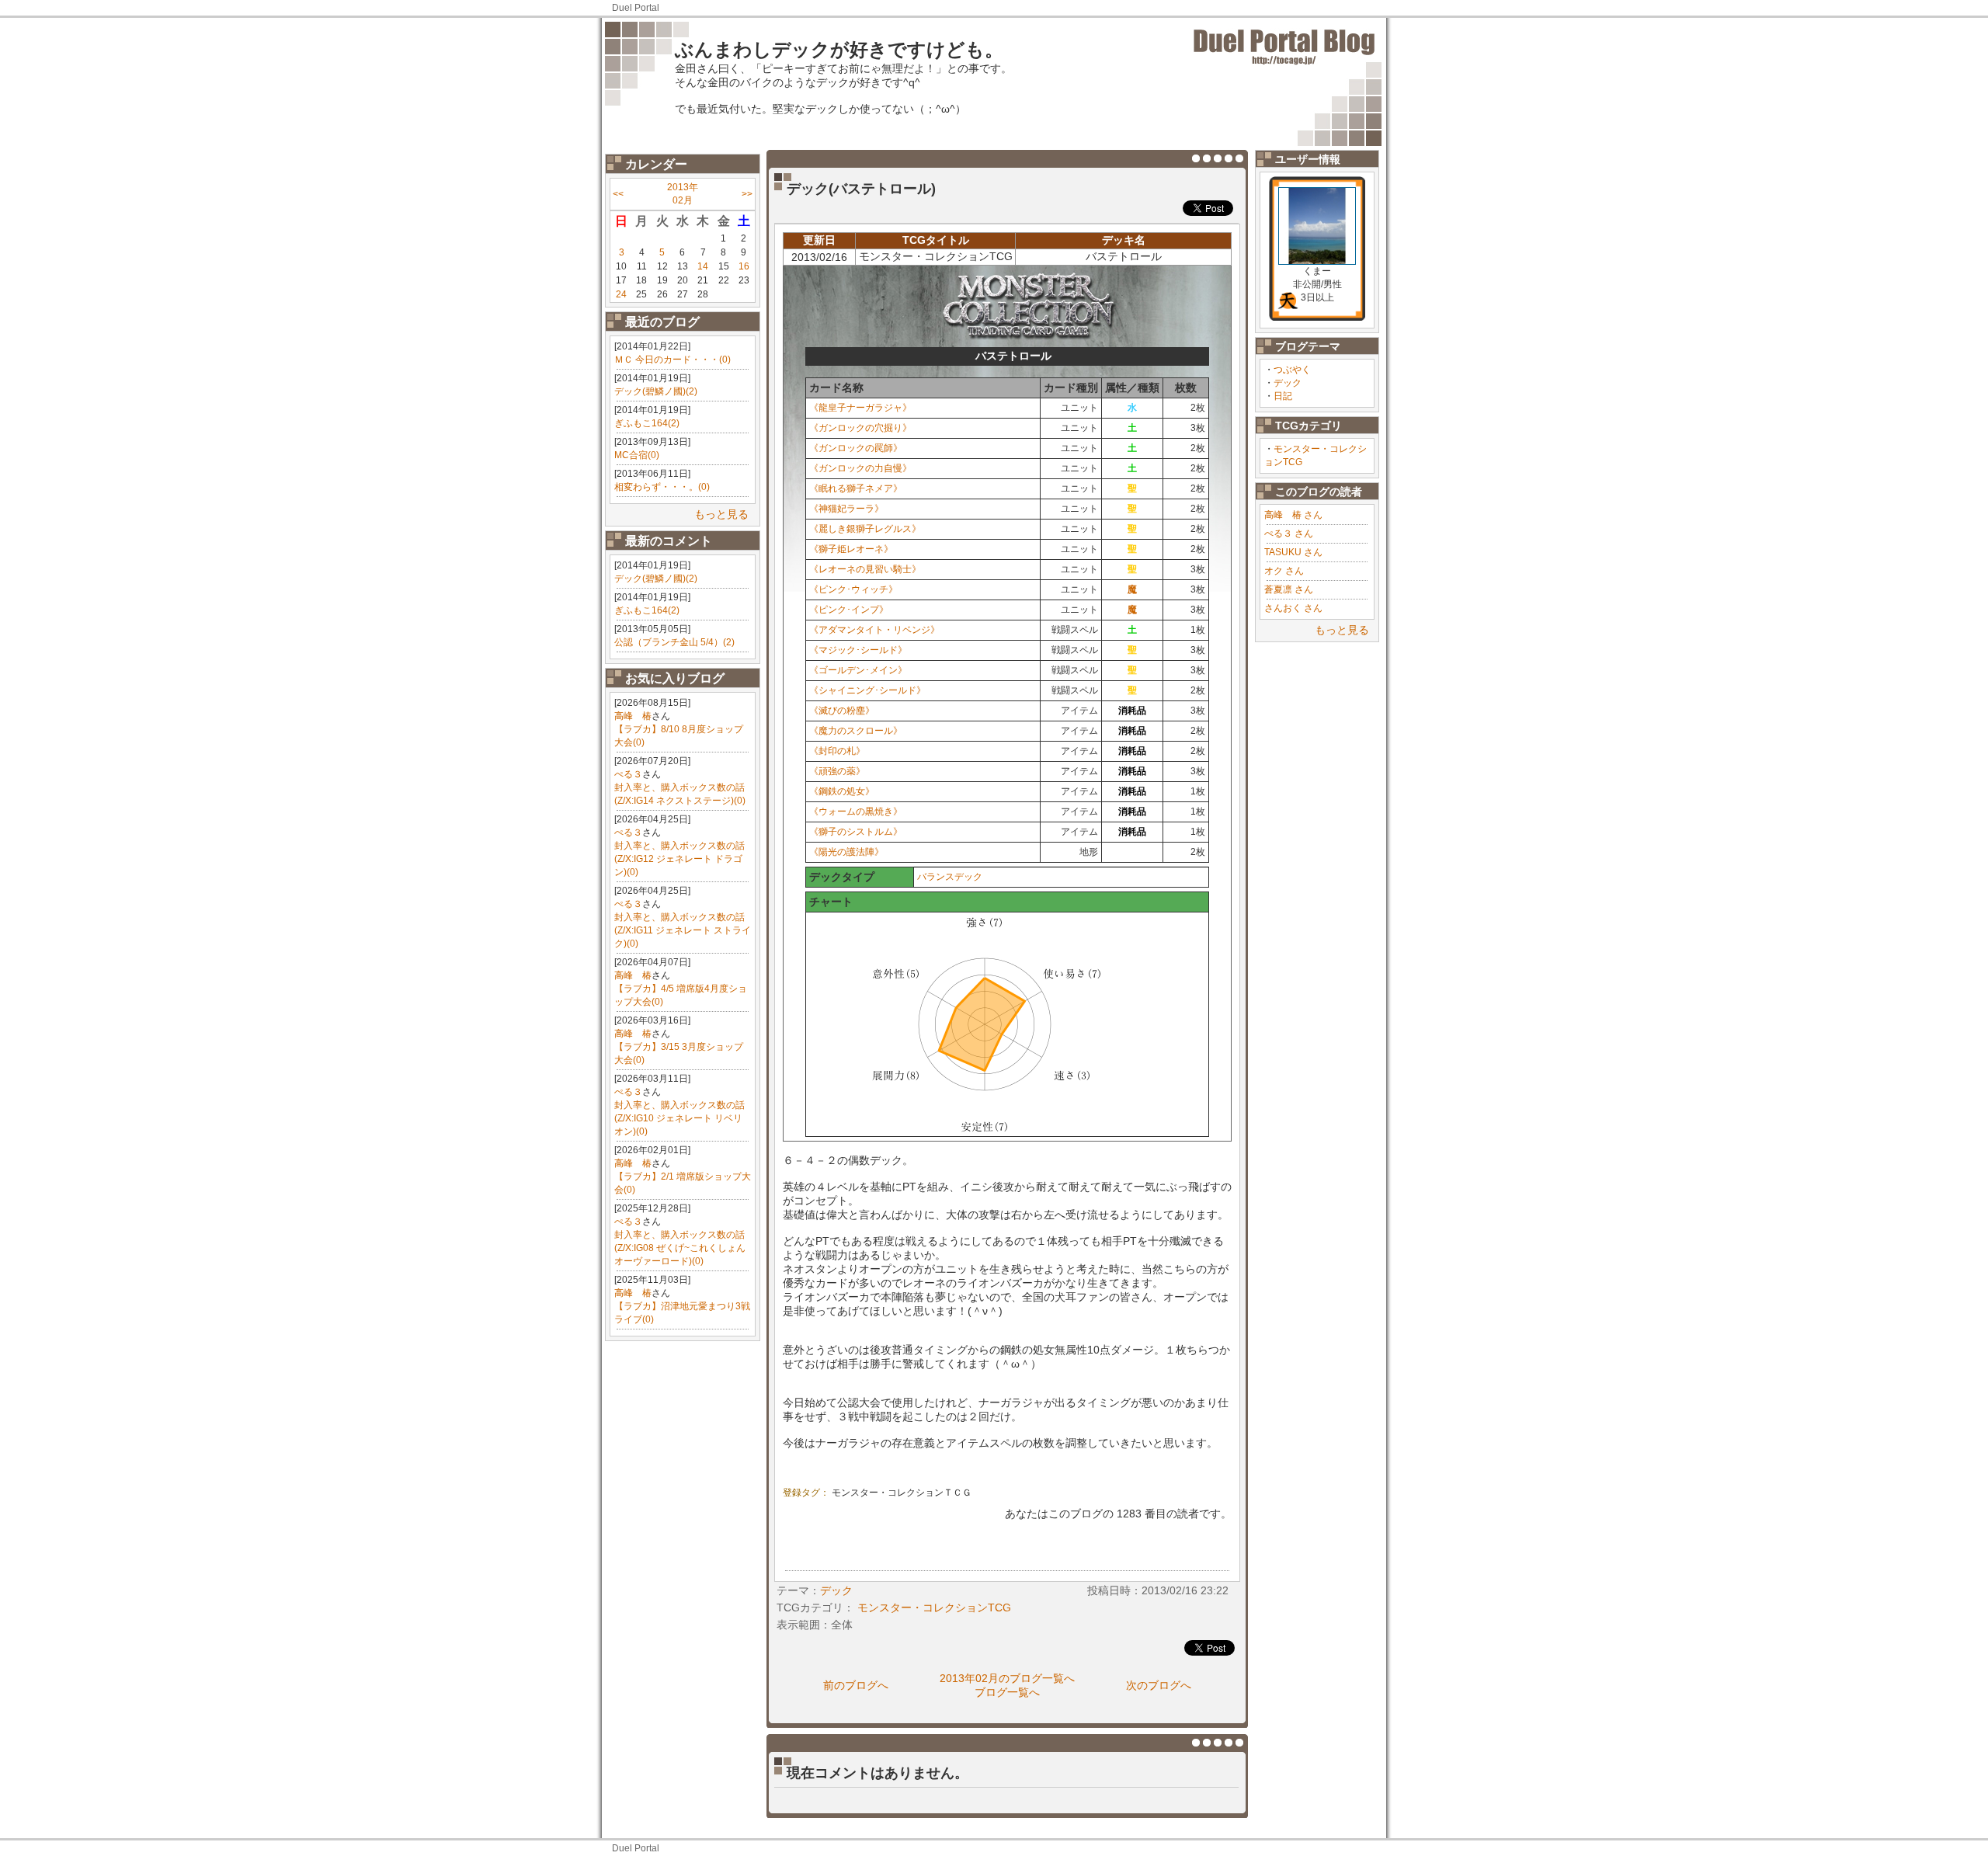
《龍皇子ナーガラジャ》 (860, 408)
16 (744, 266)
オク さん (1284, 571)
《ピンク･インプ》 (849, 610)
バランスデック (950, 877)
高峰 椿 (633, 716)
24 (621, 294)
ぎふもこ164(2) (647, 423)
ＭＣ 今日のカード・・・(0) (673, 360)
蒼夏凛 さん (1289, 589)
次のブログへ (1159, 1685)
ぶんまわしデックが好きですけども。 (839, 49)
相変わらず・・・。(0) (662, 487)
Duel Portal (636, 8)
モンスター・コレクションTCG (934, 1607)
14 (703, 266)
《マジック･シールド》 (858, 650)
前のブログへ (856, 1685)
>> (747, 194)
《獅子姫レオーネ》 (851, 549)
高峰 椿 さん (1293, 515)
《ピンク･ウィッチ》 (853, 589)
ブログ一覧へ (1007, 1692)
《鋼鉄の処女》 (842, 791)
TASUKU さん (1293, 552)
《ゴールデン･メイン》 (858, 670)
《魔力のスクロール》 (856, 731)
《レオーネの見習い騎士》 (865, 569)
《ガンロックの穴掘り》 (860, 428)
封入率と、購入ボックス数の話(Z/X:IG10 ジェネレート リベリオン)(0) (679, 1118)
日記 (1283, 396)
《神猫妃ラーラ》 (846, 509)
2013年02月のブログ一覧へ (1007, 1678)
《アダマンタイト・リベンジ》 (874, 630)
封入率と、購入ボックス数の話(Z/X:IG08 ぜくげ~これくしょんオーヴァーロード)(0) (680, 1248)
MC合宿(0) (637, 455)
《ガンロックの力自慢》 (860, 468)
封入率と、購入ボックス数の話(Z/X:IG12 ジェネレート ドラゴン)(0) (679, 859)
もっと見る (721, 514)
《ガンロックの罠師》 (856, 448)
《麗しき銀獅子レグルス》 (865, 529)
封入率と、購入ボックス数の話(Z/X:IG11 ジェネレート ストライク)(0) (683, 930)
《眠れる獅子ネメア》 (856, 488)
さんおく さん (1293, 608)
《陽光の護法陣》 (846, 852)
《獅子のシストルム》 (856, 832)
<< (618, 194)
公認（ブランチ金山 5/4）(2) (674, 642)
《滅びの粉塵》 (842, 711)
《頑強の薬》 (837, 771)
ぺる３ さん (1289, 534)
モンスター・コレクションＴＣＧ (902, 1493)
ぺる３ (628, 774)
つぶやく (1292, 370)
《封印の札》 (837, 751)
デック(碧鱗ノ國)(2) (656, 391)
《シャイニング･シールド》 (867, 690)
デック (1288, 383)
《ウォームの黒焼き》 (856, 812)
